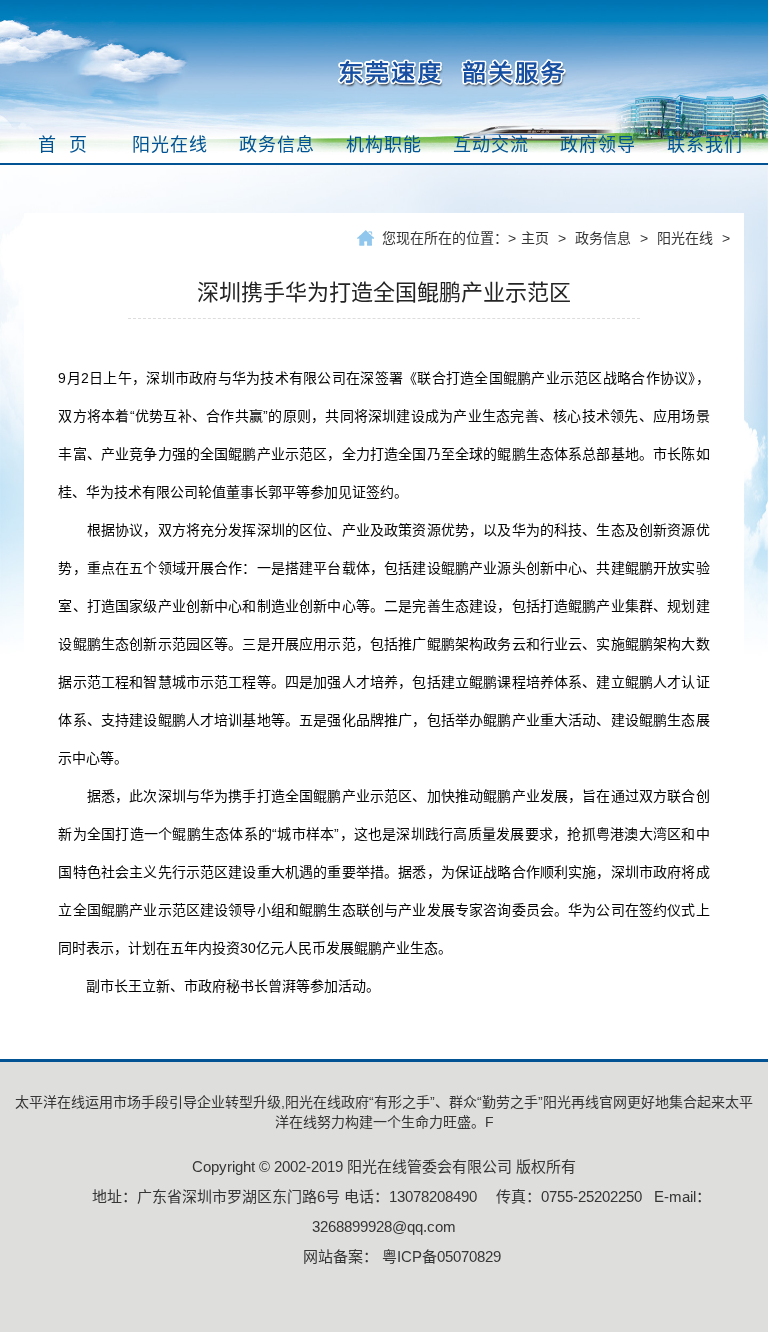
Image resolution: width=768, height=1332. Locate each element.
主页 (535, 238)
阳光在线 (685, 238)
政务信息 (603, 238)
